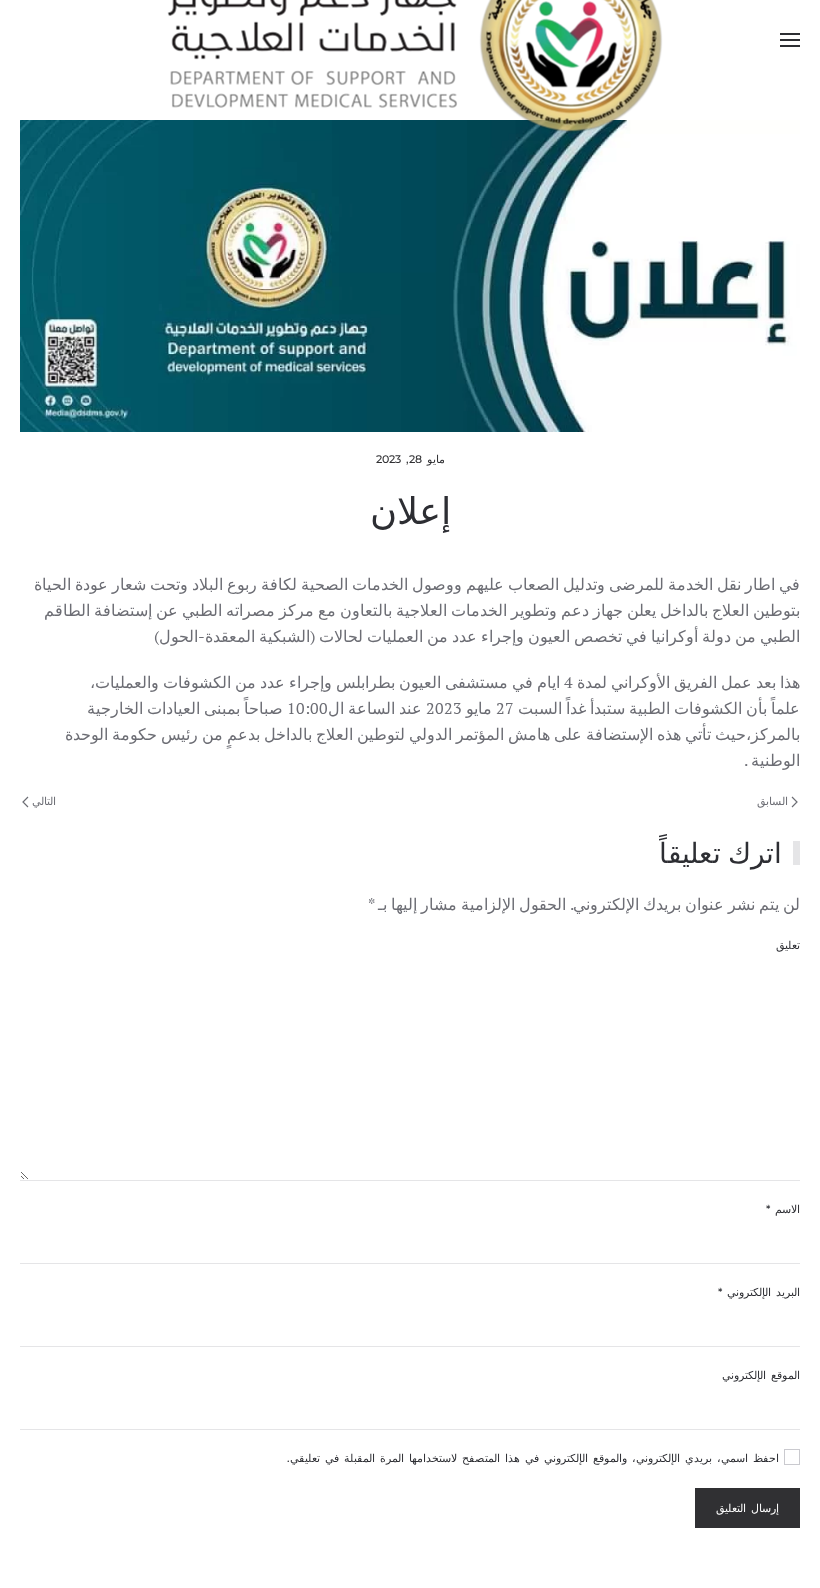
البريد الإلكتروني (759, 1292)
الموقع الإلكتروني (761, 1375)
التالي (42, 801)
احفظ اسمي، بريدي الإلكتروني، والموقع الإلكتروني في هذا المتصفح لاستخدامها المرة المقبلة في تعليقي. (535, 1458)
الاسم (783, 1209)
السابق (774, 801)
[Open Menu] (790, 40)
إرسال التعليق (747, 1508)
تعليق (788, 945)
